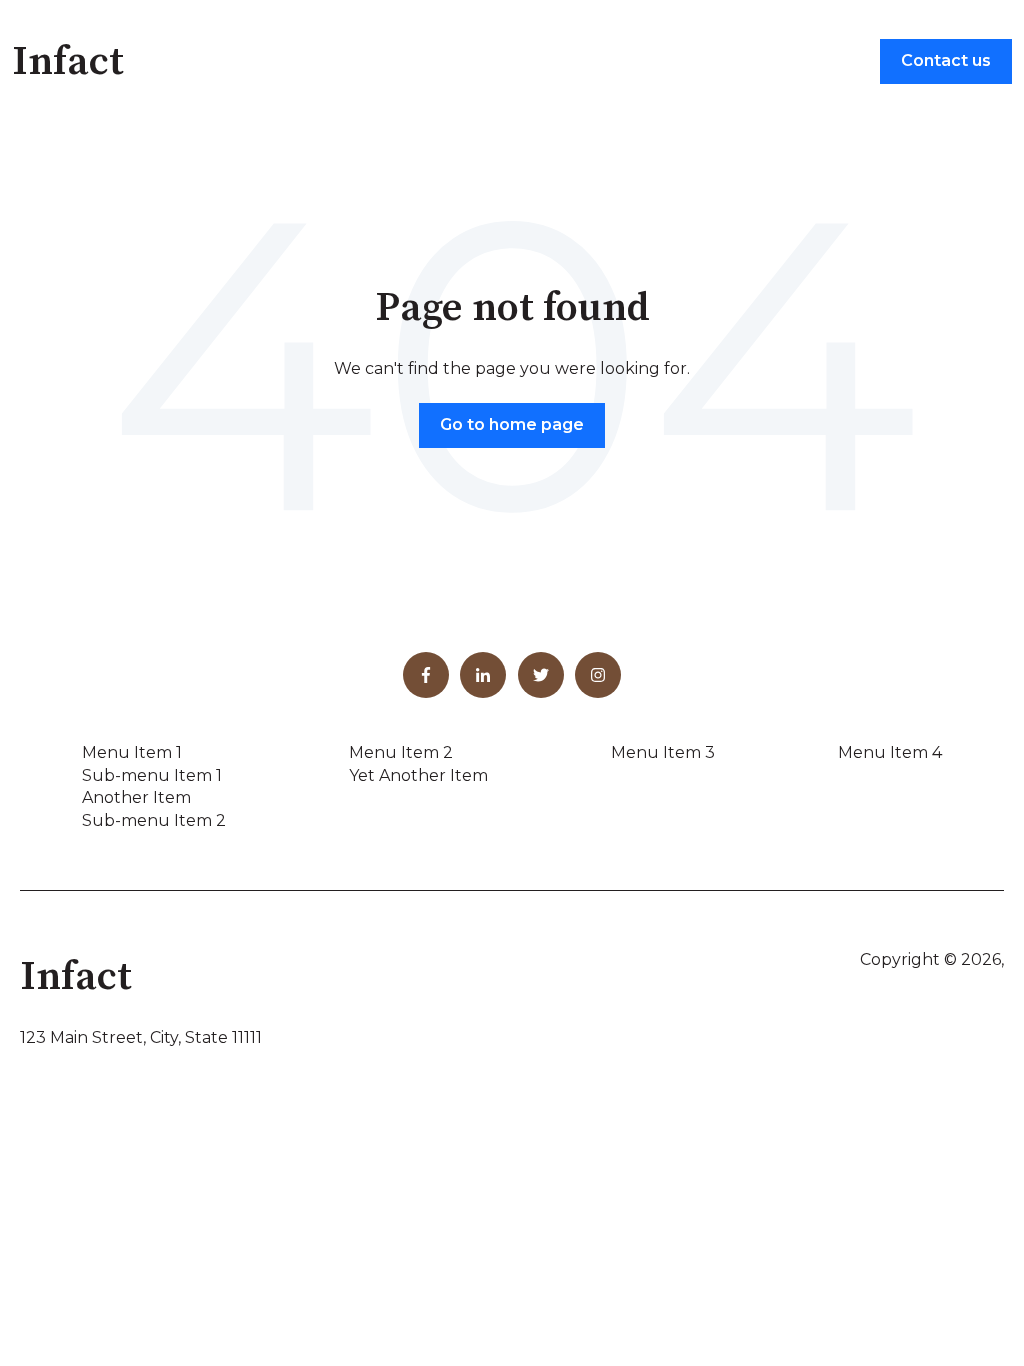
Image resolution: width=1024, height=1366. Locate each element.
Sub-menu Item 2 (154, 820)
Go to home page (512, 424)
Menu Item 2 (401, 752)
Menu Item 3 (663, 752)
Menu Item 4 (890, 752)
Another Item (136, 797)
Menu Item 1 (132, 752)
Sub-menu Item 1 (152, 775)
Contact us (946, 60)
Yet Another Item (418, 775)
